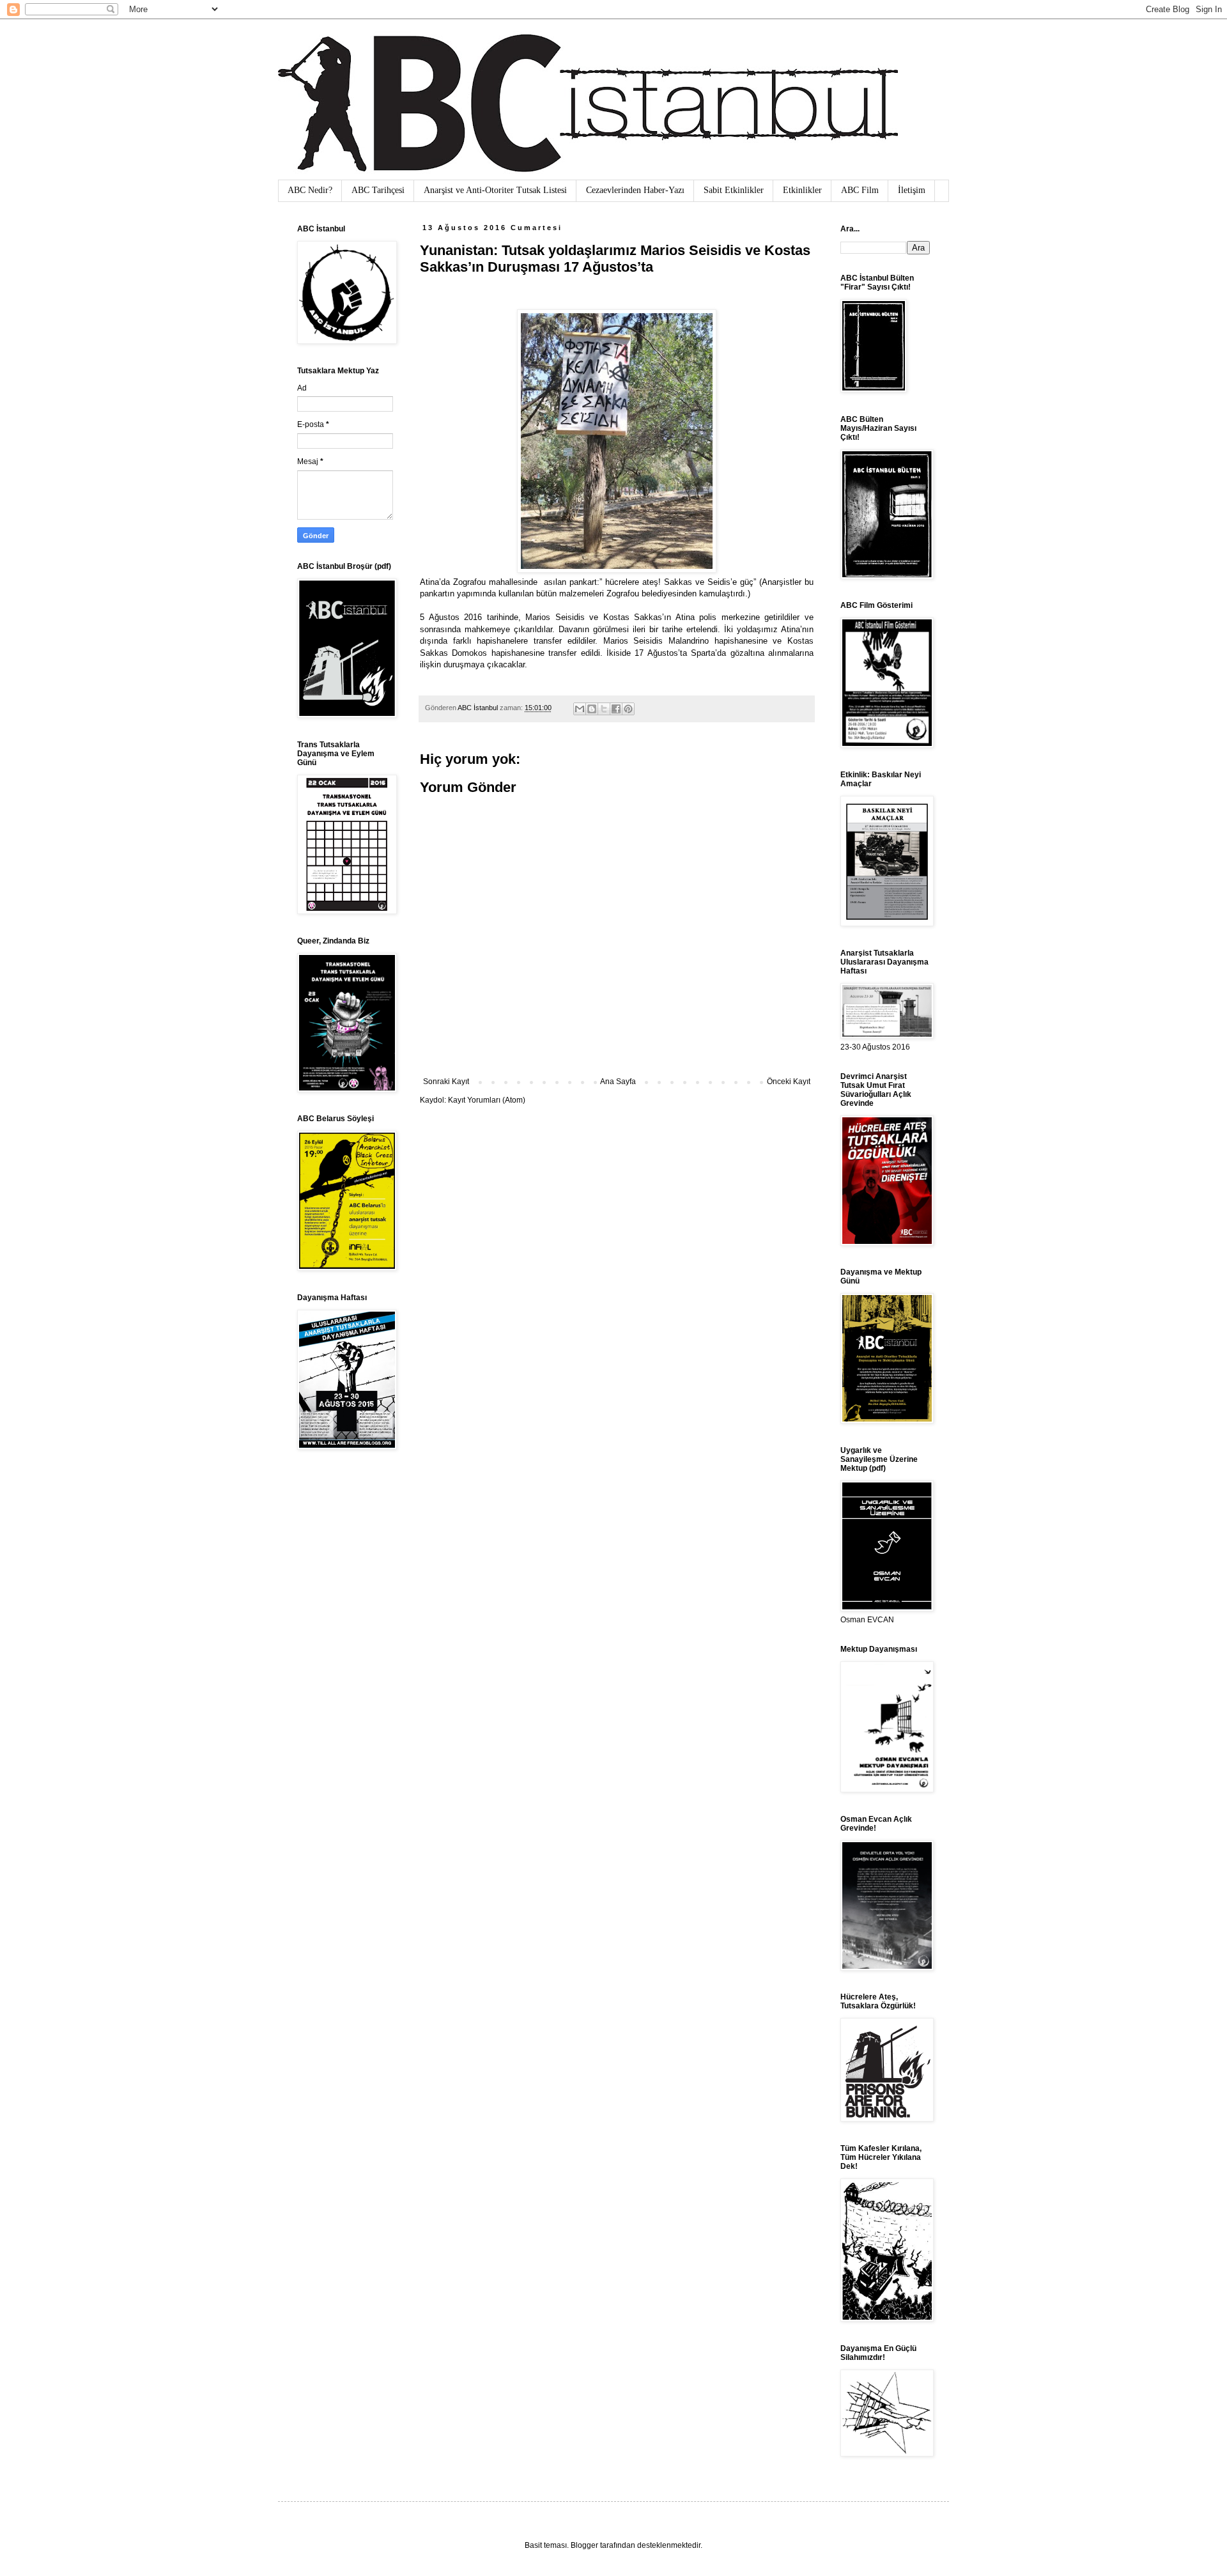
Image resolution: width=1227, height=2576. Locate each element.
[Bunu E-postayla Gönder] (580, 709)
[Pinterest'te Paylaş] (628, 709)
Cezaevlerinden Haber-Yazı (635, 190)
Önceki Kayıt (789, 1082)
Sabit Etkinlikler (734, 190)
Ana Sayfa (618, 1082)
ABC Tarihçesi (378, 190)
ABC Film (860, 190)
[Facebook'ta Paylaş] (616, 709)
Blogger (584, 2545)
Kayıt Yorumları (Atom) (487, 1100)
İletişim (912, 190)
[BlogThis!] (592, 709)
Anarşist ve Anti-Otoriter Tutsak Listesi (495, 190)
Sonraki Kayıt (446, 1082)
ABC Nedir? (310, 190)
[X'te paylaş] (604, 709)
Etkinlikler (802, 190)
